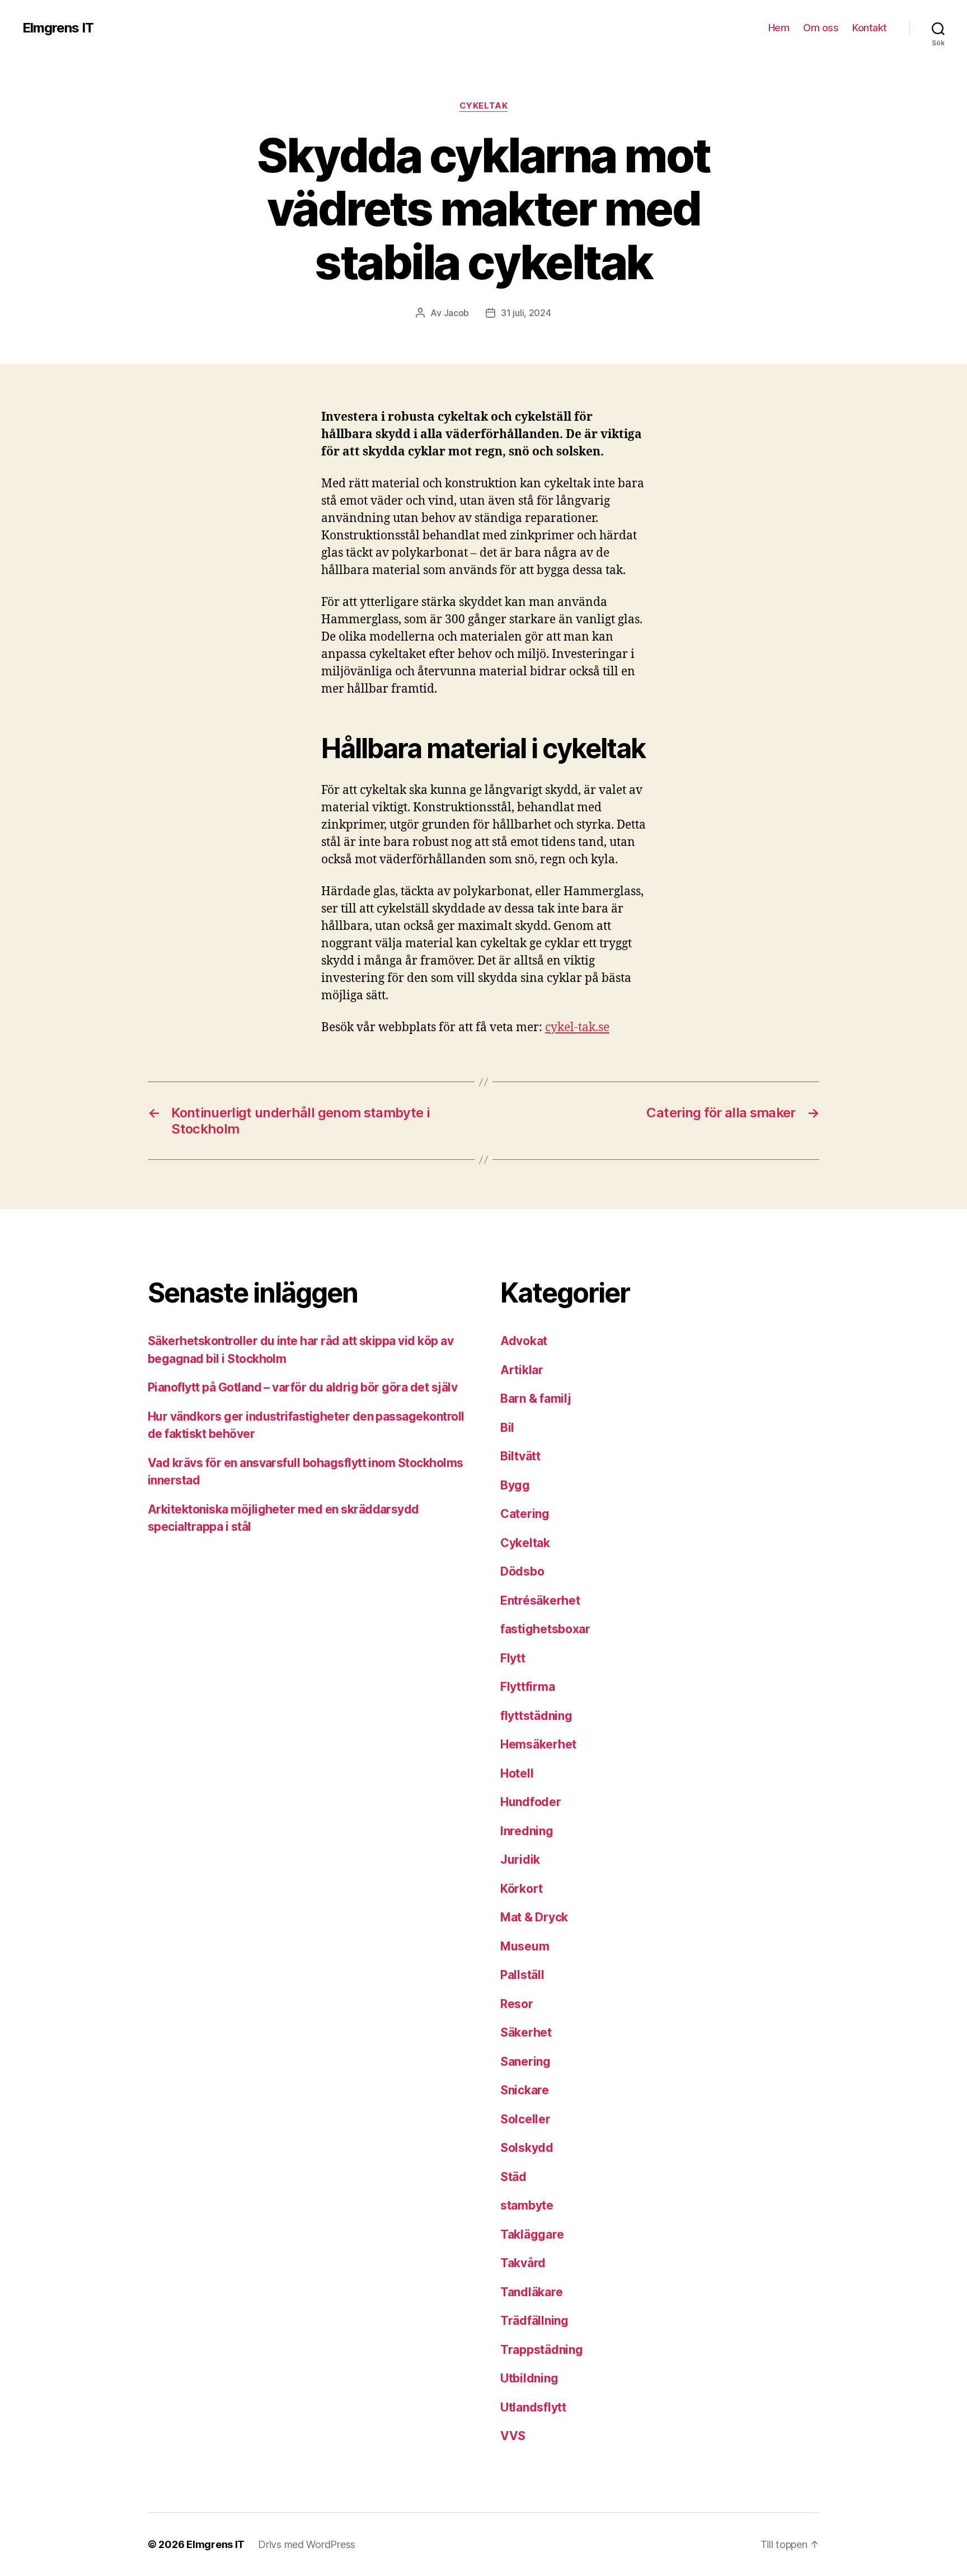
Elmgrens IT (58, 28)
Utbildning (529, 2378)
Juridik (520, 1860)
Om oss (821, 28)
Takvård (523, 2263)
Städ (513, 2177)
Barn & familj (536, 1399)
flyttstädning (536, 1716)
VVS (513, 2436)
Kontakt (870, 28)
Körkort (522, 1889)
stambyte (527, 2205)
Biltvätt (520, 1456)
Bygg (515, 1485)
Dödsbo (522, 1571)
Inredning (527, 1831)
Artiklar (522, 1370)
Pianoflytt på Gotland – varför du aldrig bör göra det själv (302, 1387)
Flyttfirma (527, 1687)
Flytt (513, 1658)
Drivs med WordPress (307, 2544)
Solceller (525, 2119)
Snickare (525, 2090)
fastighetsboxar (545, 1629)
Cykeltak (483, 106)
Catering (525, 1514)
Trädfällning (534, 2321)
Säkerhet (526, 2032)
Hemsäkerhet (538, 1744)
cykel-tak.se (577, 1028)
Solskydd (527, 2148)
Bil (507, 1428)
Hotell (517, 1773)
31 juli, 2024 (526, 313)
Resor (517, 2004)
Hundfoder (531, 1802)
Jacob (457, 313)
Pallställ (522, 1975)
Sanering (525, 2062)
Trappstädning (542, 2350)
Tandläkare (531, 2292)
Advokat (524, 1341)
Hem (779, 28)
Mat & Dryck (534, 1917)
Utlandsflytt (533, 2407)
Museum (525, 1946)
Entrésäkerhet (540, 1600)
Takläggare (532, 2234)
